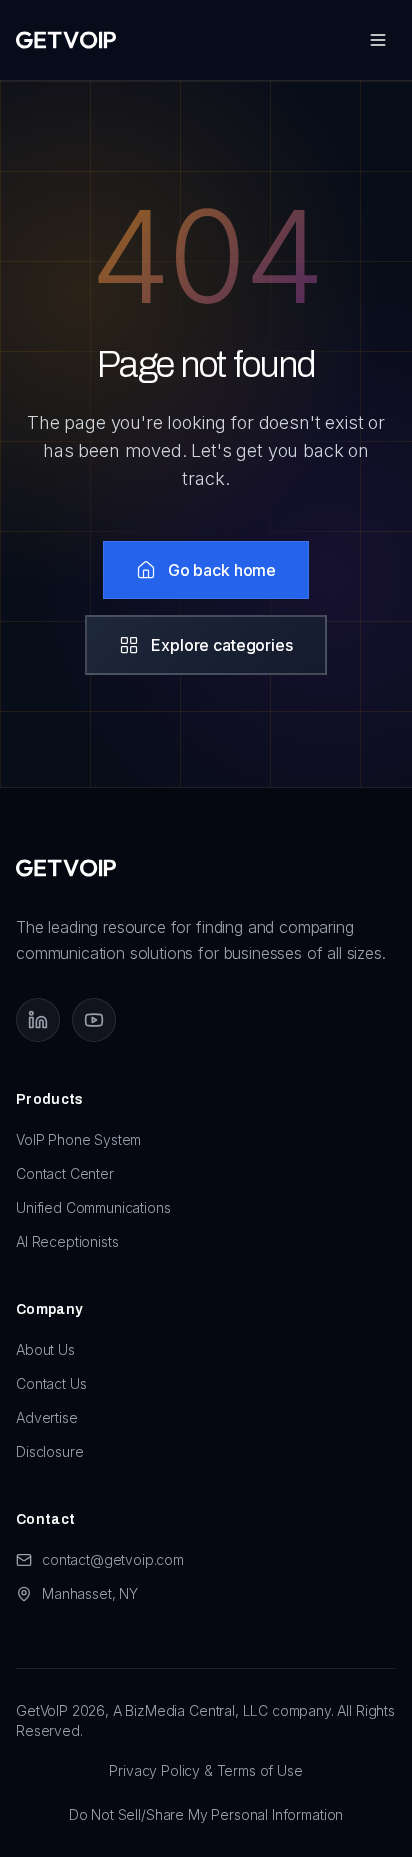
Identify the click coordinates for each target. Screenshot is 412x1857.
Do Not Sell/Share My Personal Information (206, 1814)
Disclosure (49, 1451)
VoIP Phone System (78, 1139)
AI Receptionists (67, 1241)
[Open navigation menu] (378, 40)
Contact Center (65, 1173)
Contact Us (51, 1383)
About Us (45, 1349)
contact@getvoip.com (113, 1559)
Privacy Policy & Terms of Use (205, 1770)
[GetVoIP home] (66, 40)
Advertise (47, 1417)
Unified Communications (93, 1207)
